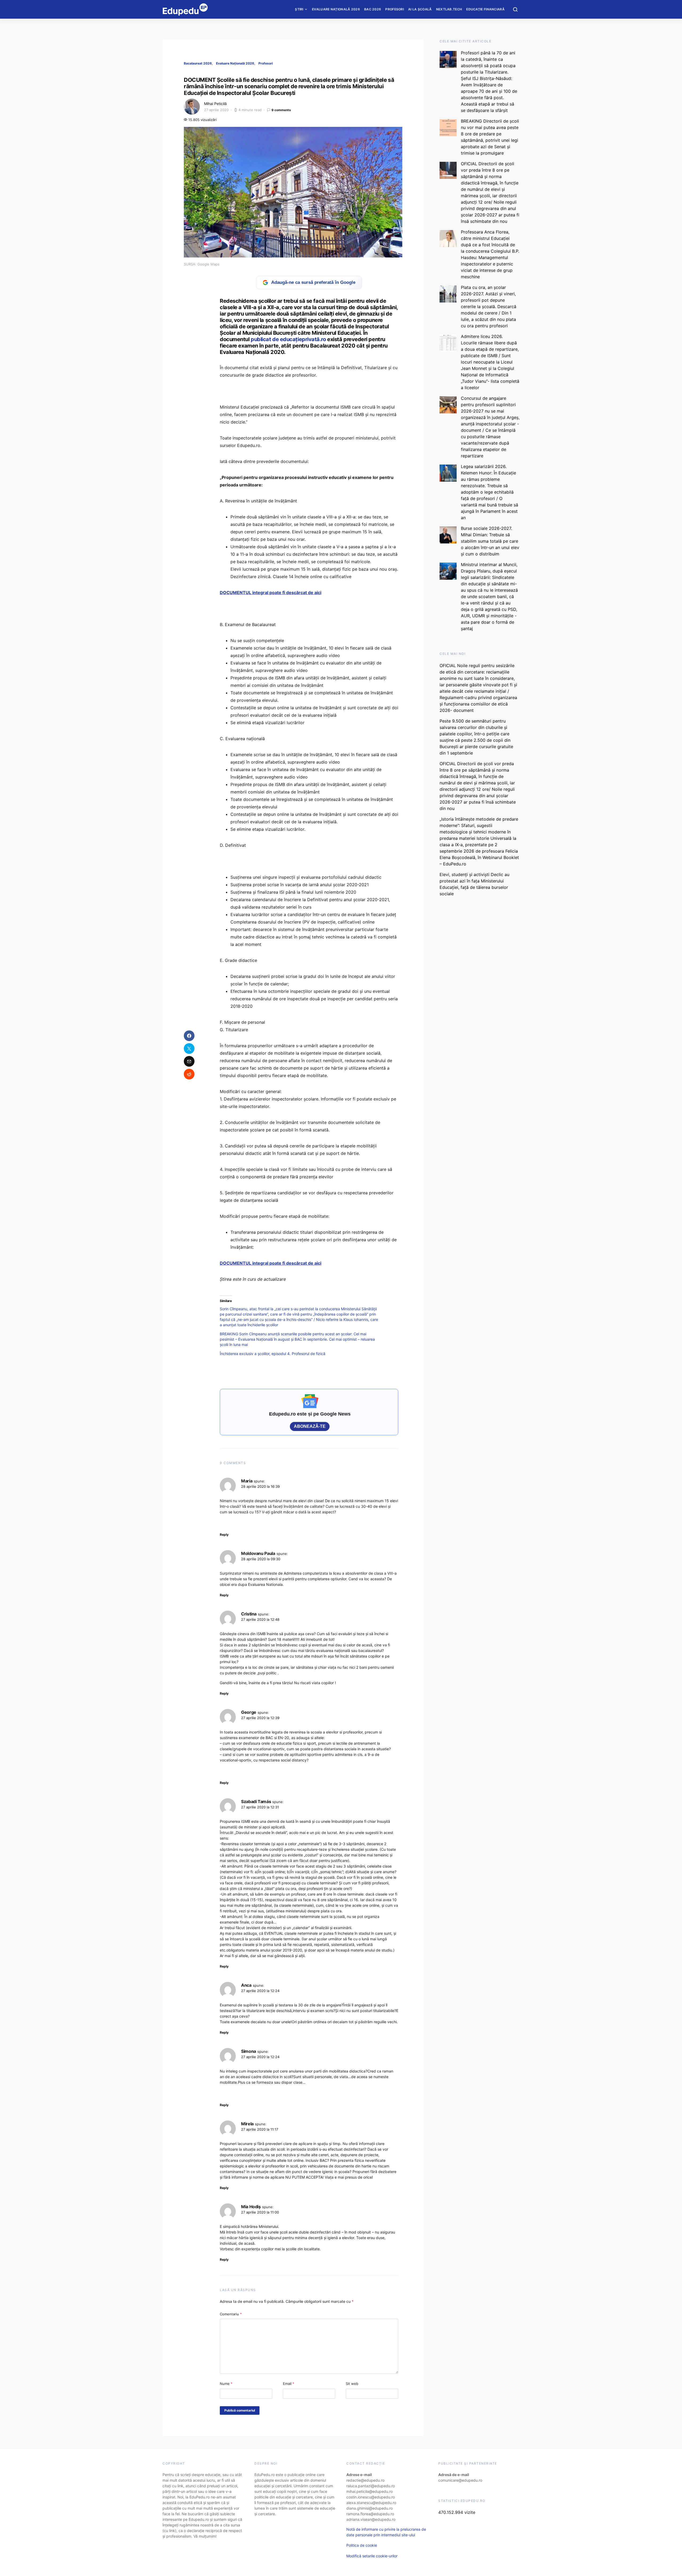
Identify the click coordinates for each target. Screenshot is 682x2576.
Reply (224, 1535)
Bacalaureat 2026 (198, 63)
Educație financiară (485, 9)
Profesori (395, 9)
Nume (226, 2384)
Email (289, 2384)
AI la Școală (420, 9)
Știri (299, 9)
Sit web (352, 2384)
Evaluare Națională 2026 (336, 9)
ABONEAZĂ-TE (310, 1426)
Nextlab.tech (449, 9)
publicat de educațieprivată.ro (288, 339)
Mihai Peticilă (215, 104)
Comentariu (231, 2314)
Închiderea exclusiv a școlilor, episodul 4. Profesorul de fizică (273, 1354)
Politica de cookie (362, 2545)
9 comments (281, 110)
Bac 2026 (373, 9)
